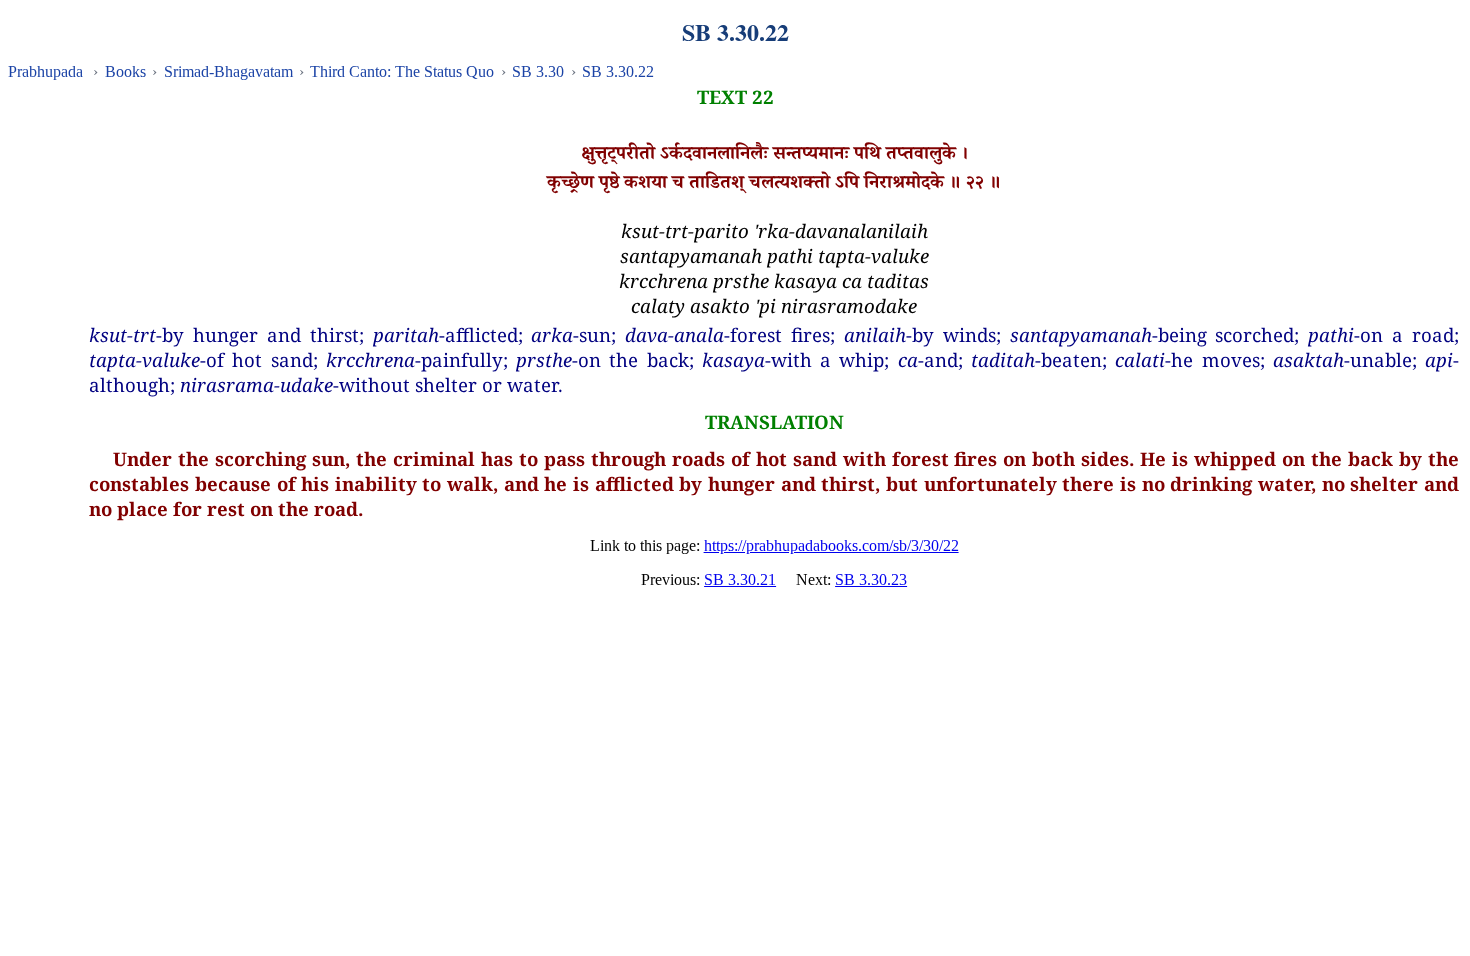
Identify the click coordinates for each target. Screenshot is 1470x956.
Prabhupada (45, 71)
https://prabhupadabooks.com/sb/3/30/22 (831, 545)
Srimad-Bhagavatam (228, 71)
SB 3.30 (538, 71)
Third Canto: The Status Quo (402, 71)
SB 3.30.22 (618, 71)
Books (125, 71)
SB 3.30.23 (871, 579)
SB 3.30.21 (740, 579)
